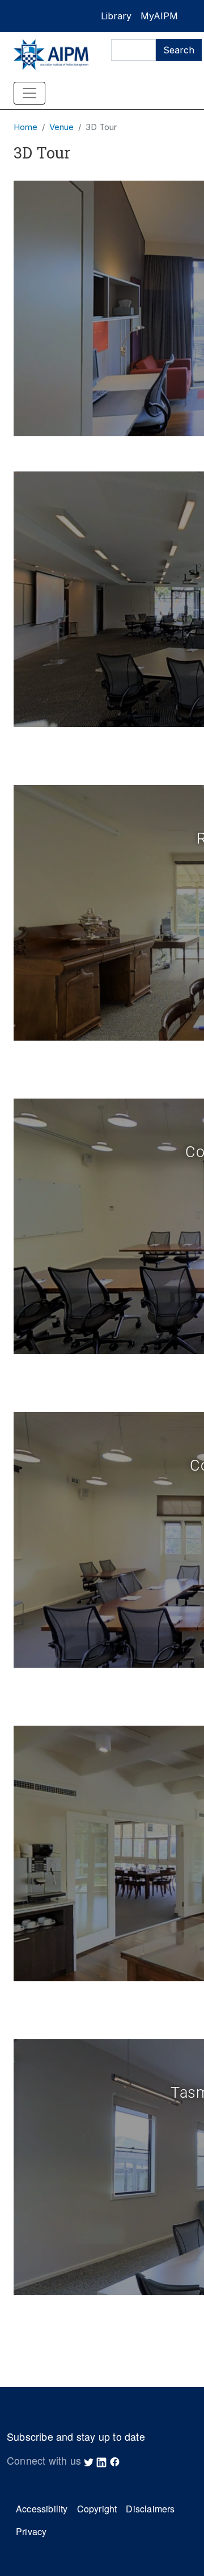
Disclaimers (150, 2509)
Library (116, 16)
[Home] (51, 55)
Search (179, 50)
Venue (61, 127)
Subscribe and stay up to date (76, 2437)
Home (25, 127)
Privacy (31, 2531)
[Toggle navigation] (29, 93)
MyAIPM (159, 16)
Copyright (97, 2509)
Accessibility (42, 2509)
